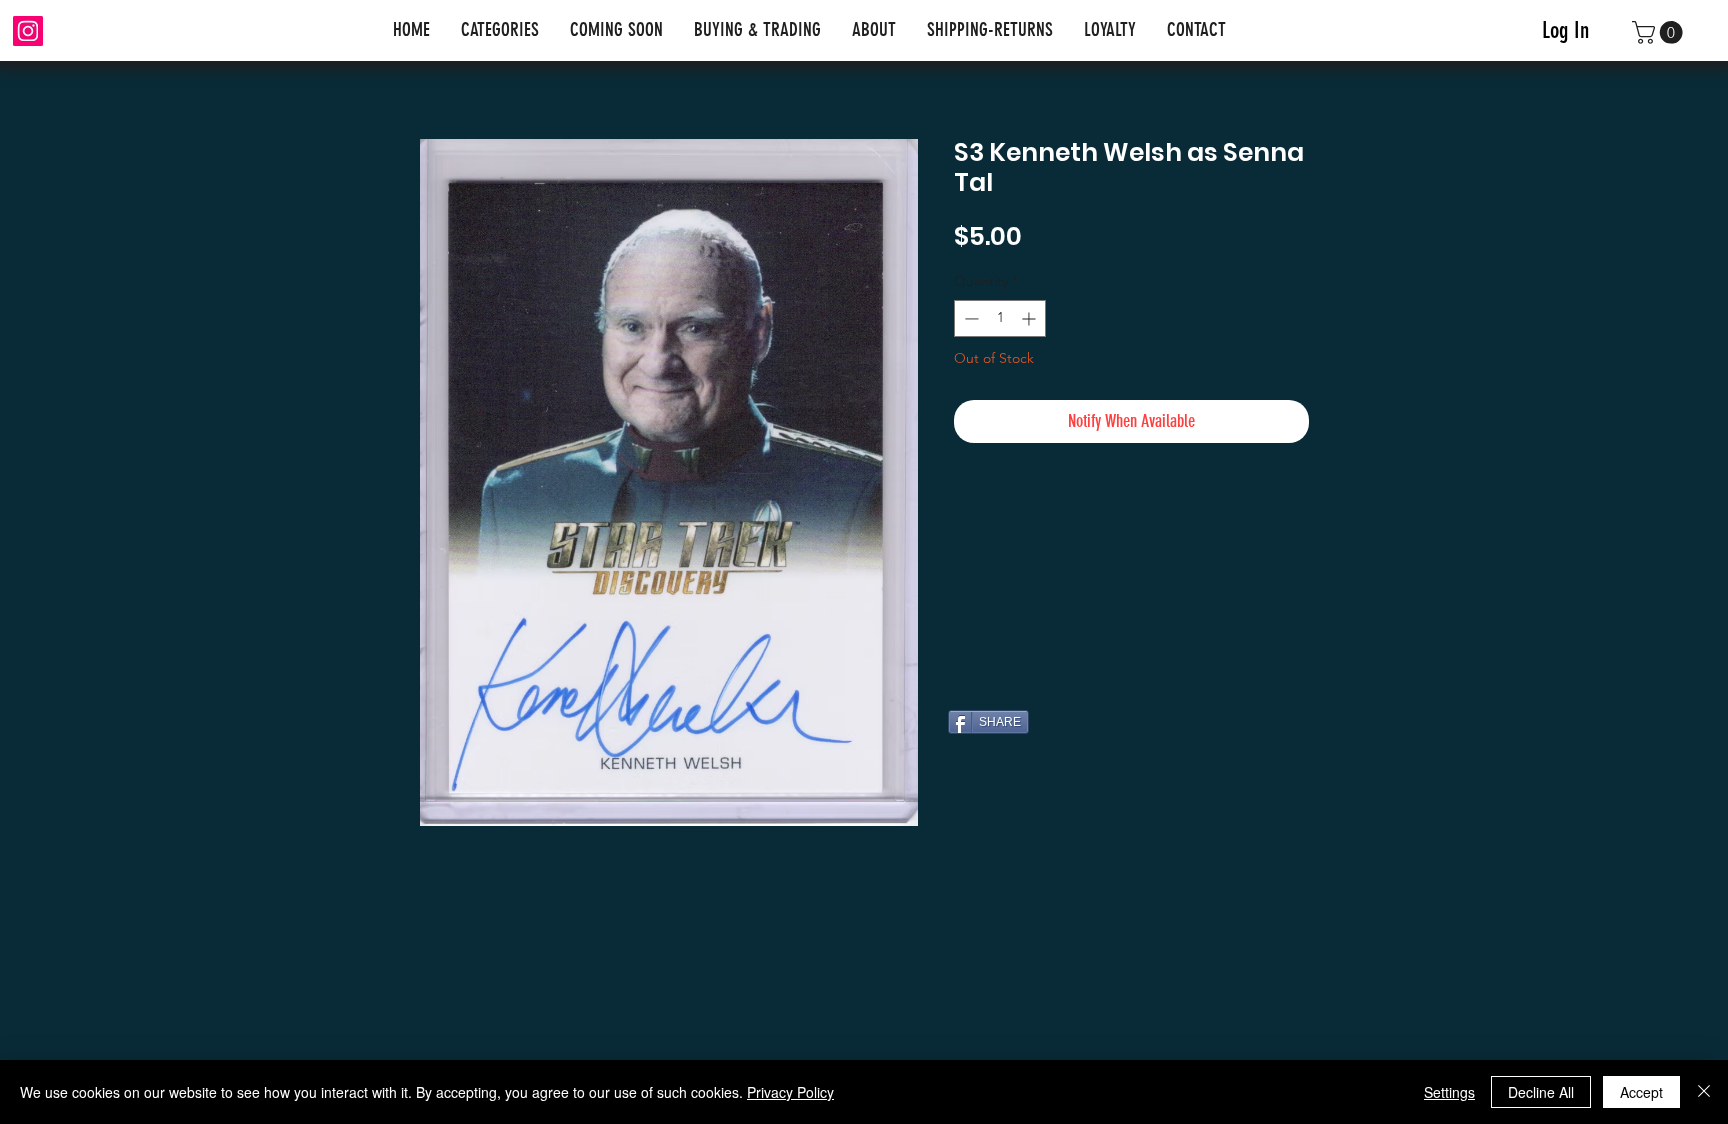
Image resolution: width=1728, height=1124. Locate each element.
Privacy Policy (790, 1092)
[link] (1660, 32)
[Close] (1704, 1092)
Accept (1641, 1092)
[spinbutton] (1000, 318)
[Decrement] (969, 318)
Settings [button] (1449, 1092)
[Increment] (1030, 318)
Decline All (1541, 1092)
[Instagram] (28, 31)
